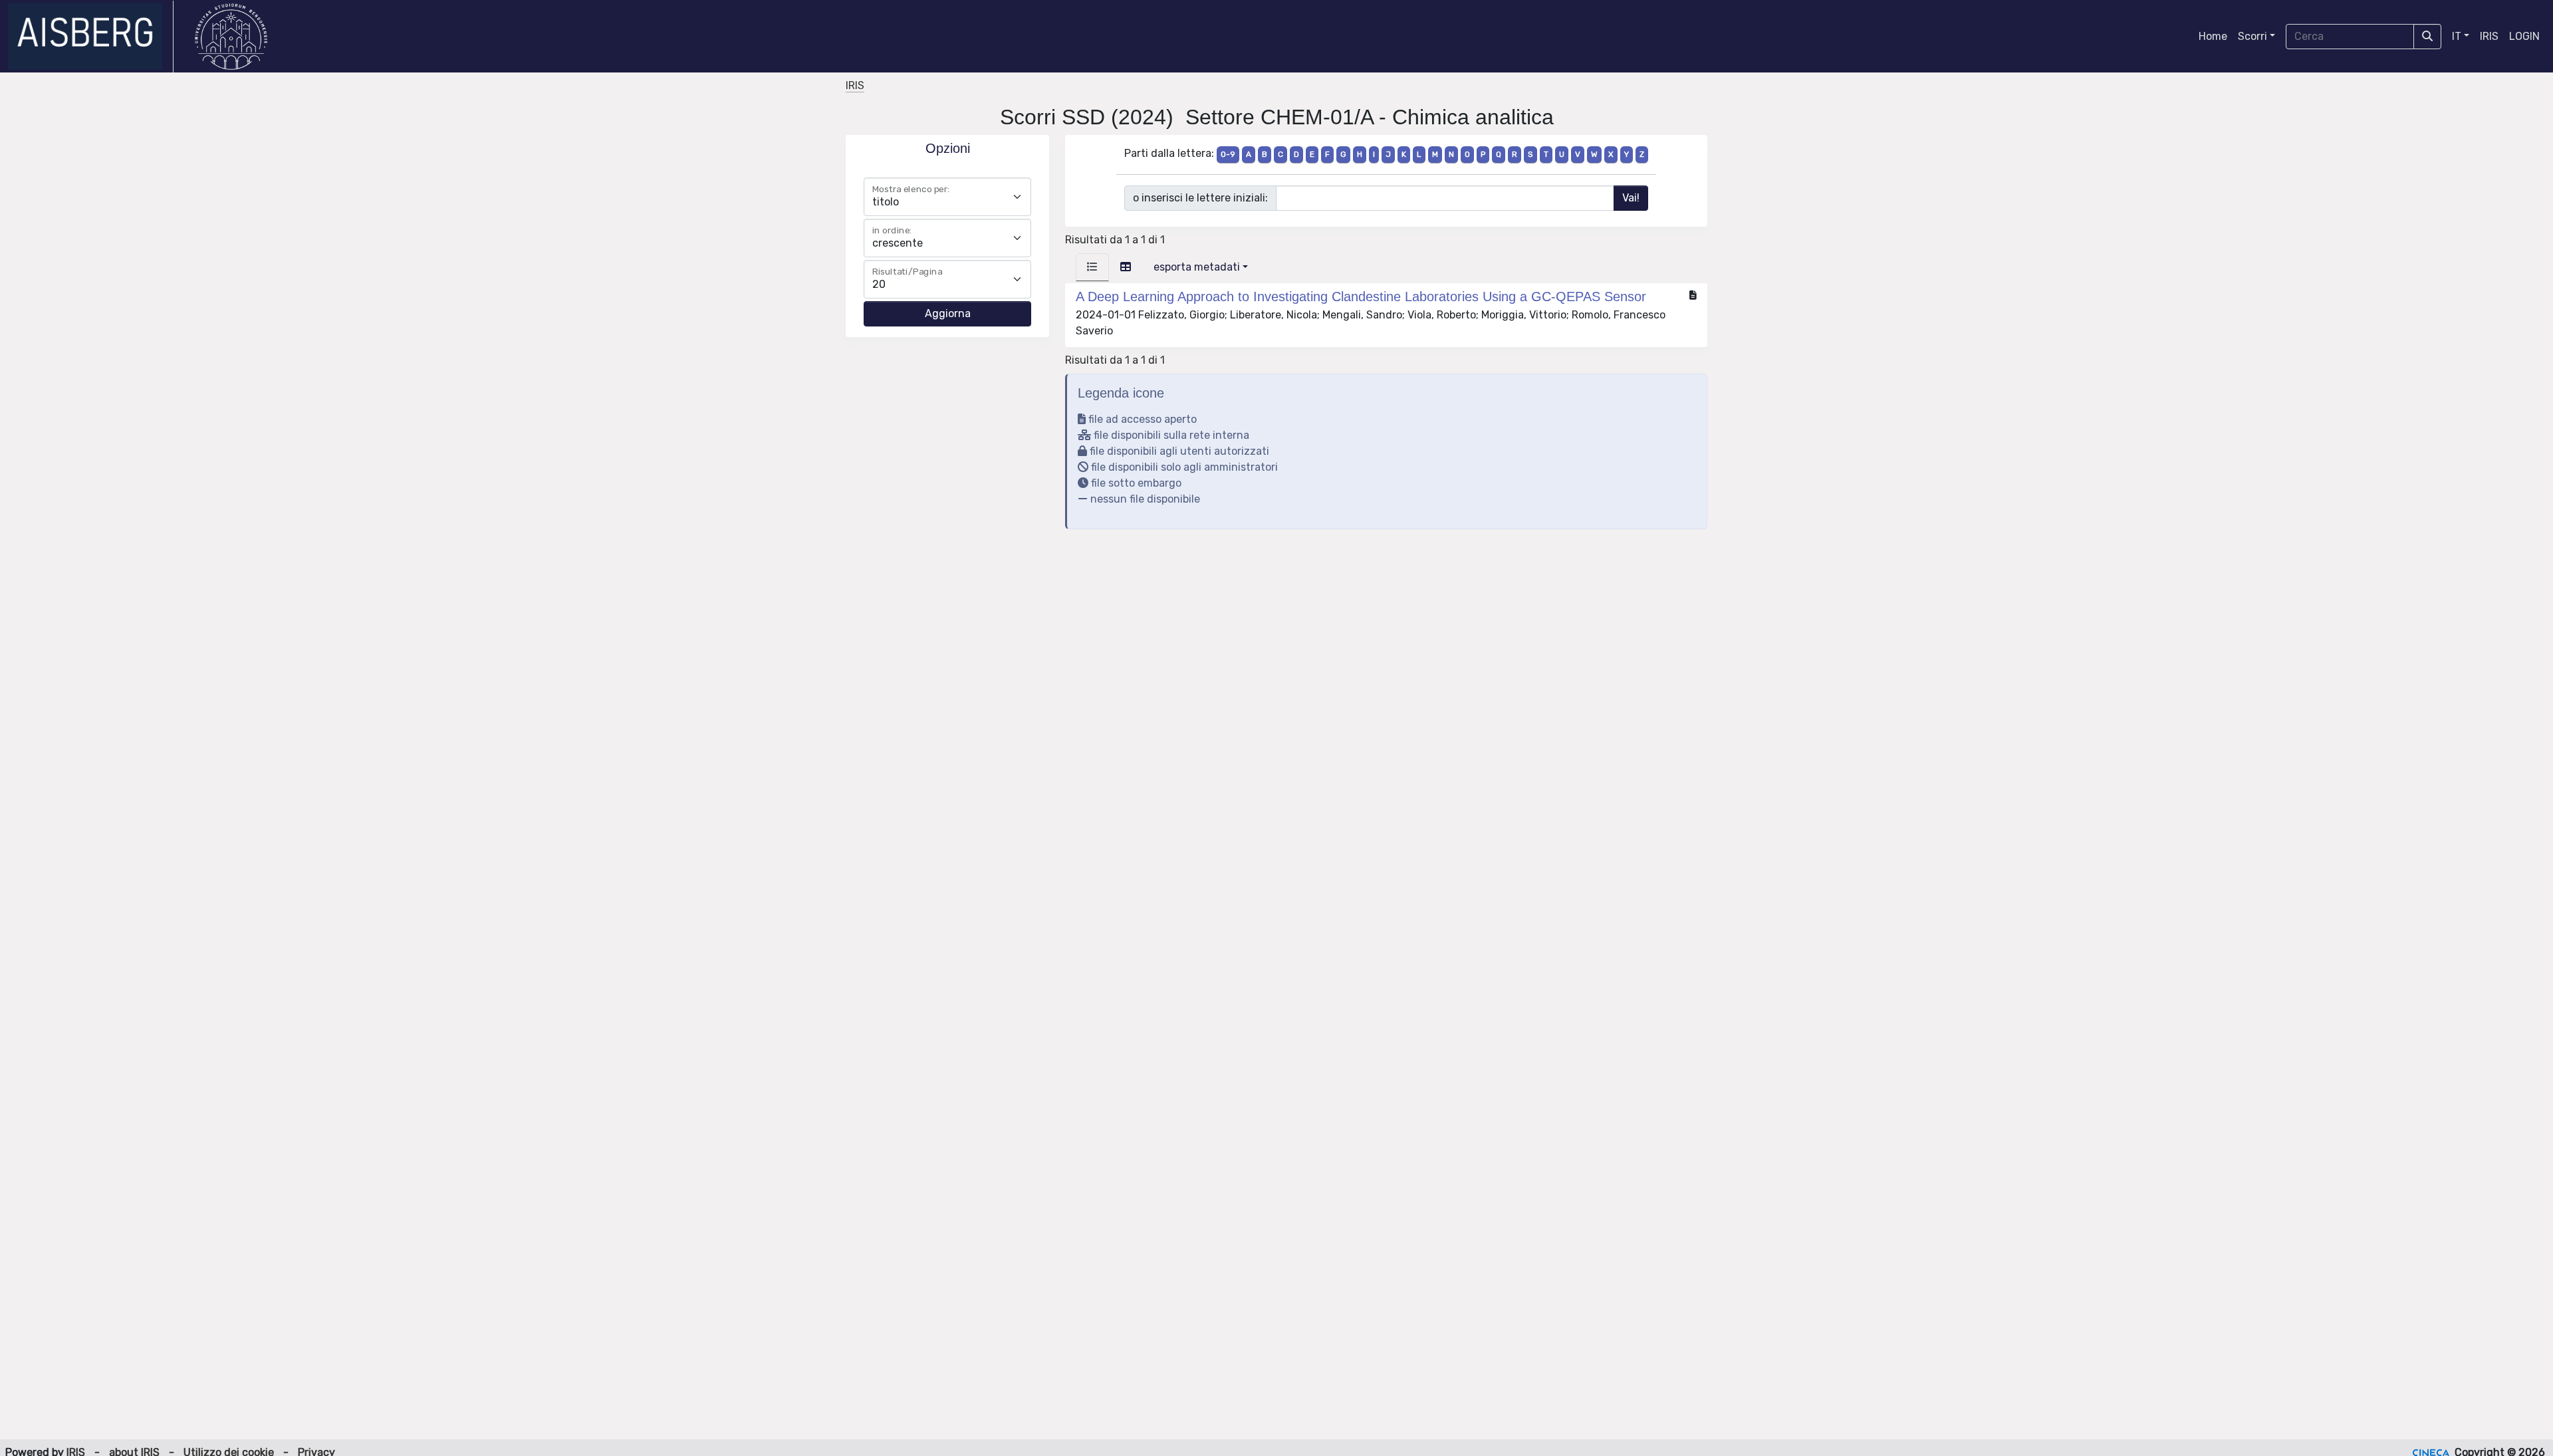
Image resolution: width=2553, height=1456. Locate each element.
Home (2213, 36)
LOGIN (2524, 36)
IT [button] (2457, 36)
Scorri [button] (2252, 36)
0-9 (1228, 154)
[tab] (1092, 267)
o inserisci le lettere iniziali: (1200, 198)
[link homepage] (91, 37)
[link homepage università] (231, 37)
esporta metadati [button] (1197, 267)
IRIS (2489, 36)
